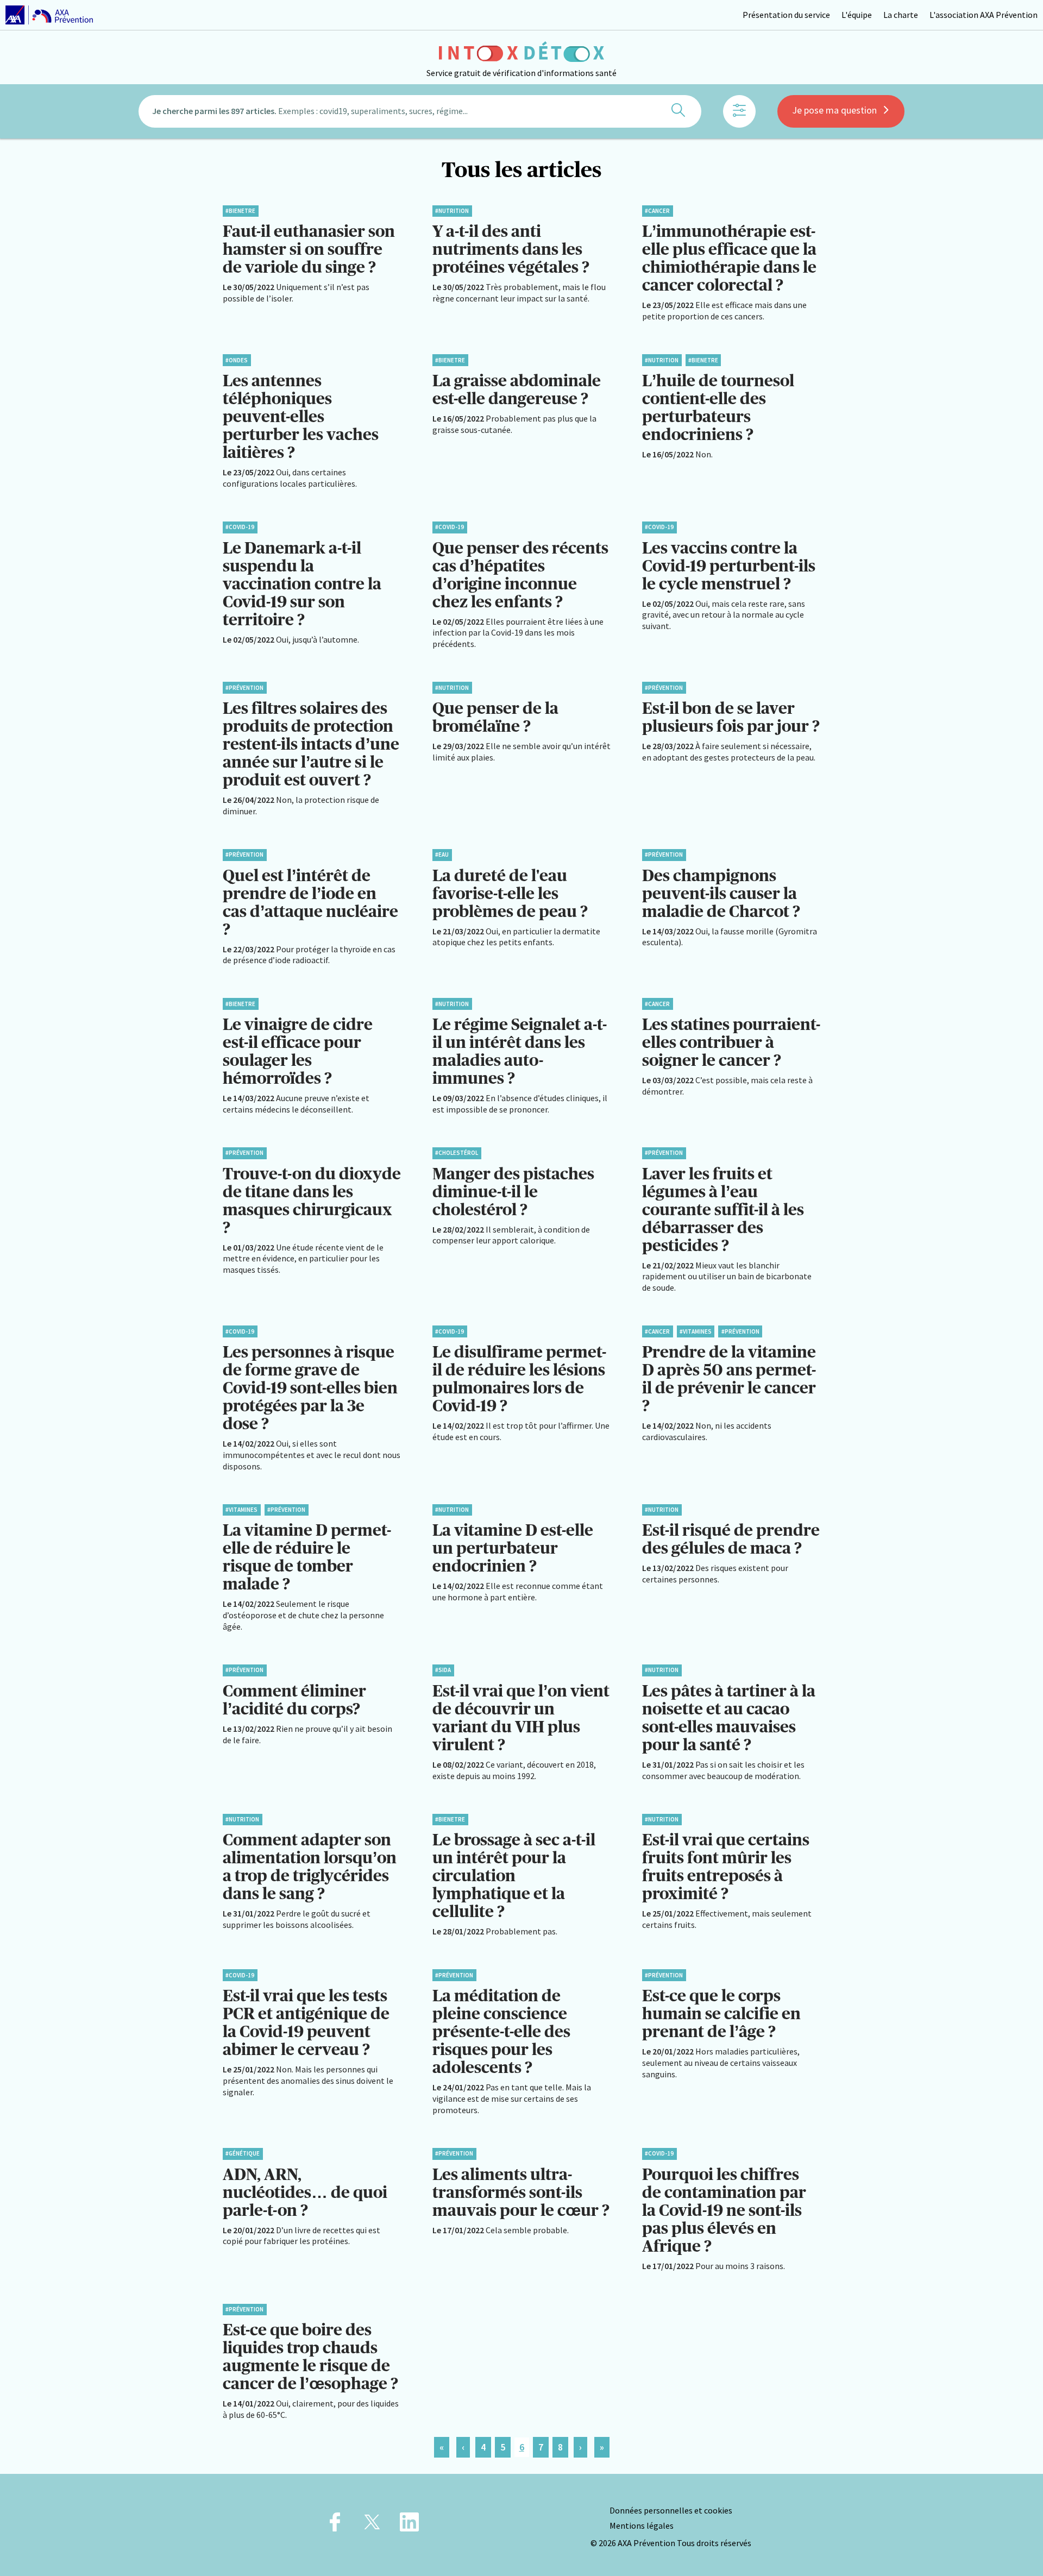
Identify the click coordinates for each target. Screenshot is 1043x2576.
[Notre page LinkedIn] (409, 2525)
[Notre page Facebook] (335, 2525)
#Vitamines (696, 1331)
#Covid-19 (240, 527)
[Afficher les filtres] (739, 111)
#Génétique (243, 2153)
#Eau (442, 855)
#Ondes (237, 360)
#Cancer (657, 211)
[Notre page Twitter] (372, 2525)
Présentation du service (786, 15)
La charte (901, 15)
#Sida (443, 1670)
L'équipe (857, 15)
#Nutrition (452, 211)
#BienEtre (240, 211)
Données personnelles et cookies (671, 2510)
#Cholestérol (457, 1153)
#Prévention (244, 688)
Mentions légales (642, 2525)
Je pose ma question (834, 110)
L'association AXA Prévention (984, 15)
